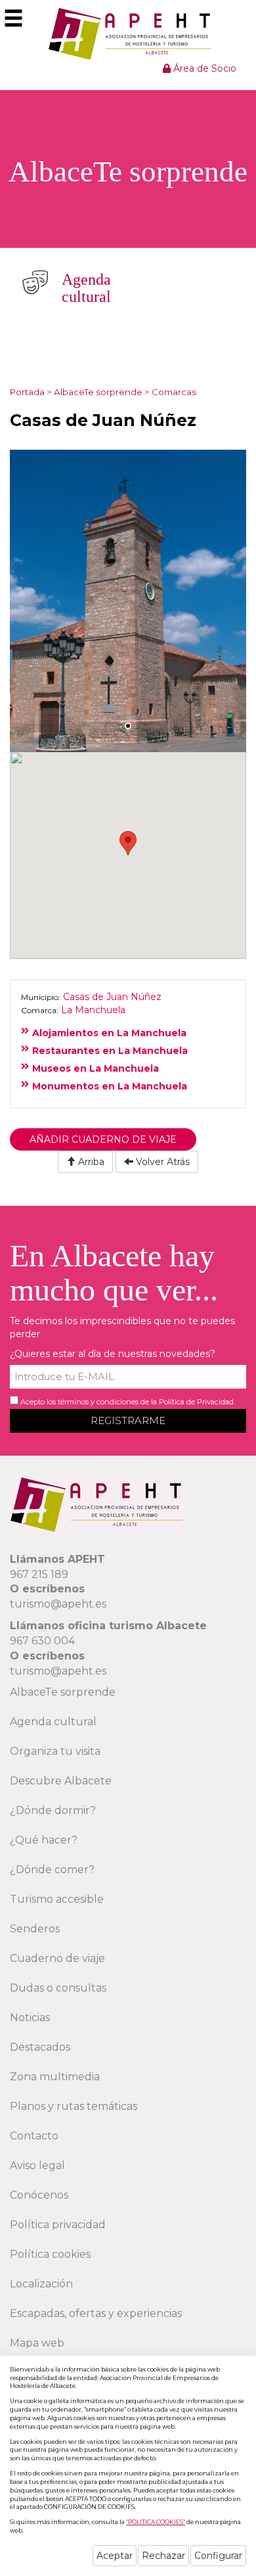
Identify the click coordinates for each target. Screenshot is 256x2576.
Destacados (40, 2047)
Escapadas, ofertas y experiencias (96, 2313)
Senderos (35, 1929)
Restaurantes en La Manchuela (110, 1051)
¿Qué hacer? (44, 1840)
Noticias (30, 2017)
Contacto (34, 2136)
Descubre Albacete (61, 1781)
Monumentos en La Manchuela (110, 1086)
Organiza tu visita (55, 1751)
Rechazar (163, 2556)
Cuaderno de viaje (57, 1958)
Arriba (90, 1162)
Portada (27, 392)
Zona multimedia (55, 2077)
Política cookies (50, 2254)
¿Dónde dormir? (53, 1810)
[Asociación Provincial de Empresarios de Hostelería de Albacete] (128, 34)
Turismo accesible (57, 1899)
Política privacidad (58, 2225)
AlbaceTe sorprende (98, 392)
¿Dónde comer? (52, 1870)
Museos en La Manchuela (96, 1068)
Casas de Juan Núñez (112, 997)
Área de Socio (203, 68)
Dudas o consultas (58, 1988)
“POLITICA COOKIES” (156, 2522)
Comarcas (174, 392)
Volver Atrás (161, 1162)
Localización (41, 2284)
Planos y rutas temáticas (74, 2106)
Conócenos (39, 2195)
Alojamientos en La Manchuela (109, 1033)
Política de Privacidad (196, 1402)
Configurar (218, 2556)
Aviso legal (37, 2165)
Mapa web (37, 2343)
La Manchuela (93, 1010)
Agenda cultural (53, 1722)
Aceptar (115, 2556)
